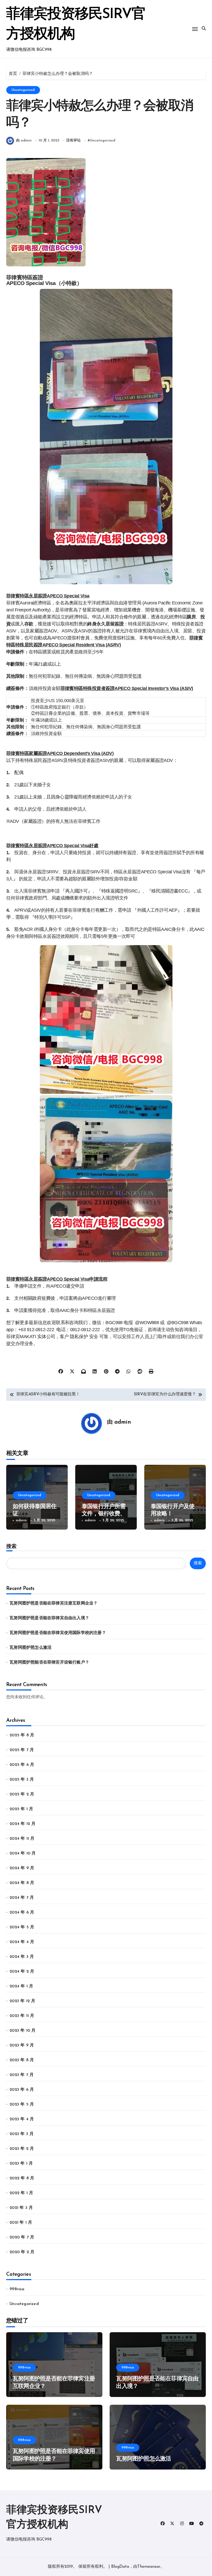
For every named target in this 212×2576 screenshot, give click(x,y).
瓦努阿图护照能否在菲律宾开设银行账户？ (49, 1662)
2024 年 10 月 (23, 1853)
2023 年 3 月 (22, 2134)
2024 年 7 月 (22, 1898)
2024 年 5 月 (22, 1927)
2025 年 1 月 (21, 1809)
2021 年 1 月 (21, 2223)
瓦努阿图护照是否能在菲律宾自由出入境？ (49, 1618)
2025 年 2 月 (22, 1794)
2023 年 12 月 (22, 2001)
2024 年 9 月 (22, 1868)
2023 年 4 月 (22, 2119)
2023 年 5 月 (22, 2104)
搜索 (11, 1546)
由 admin (24, 141)
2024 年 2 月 (22, 1972)
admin (123, 1422)
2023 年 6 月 (22, 2090)
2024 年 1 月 (21, 1986)
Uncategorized (23, 90)
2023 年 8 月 (22, 2060)
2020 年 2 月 (22, 2252)
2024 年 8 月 (22, 1883)
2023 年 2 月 (22, 2149)
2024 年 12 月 (22, 1824)
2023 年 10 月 (22, 2031)
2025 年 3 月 (22, 1780)
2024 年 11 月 (22, 1839)
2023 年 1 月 (21, 2164)
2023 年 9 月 (22, 2045)
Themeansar (149, 2567)
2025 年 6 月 (22, 1765)
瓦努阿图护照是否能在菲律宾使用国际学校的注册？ (58, 1633)
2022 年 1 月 (21, 2193)
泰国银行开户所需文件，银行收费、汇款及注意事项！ (104, 1514)
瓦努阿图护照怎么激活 (31, 1648)
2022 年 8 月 (22, 2178)
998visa (17, 2289)
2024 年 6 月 (22, 1913)
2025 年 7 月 (22, 1750)
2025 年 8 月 (22, 1735)
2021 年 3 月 (21, 2208)
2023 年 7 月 (22, 2075)
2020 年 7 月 (22, 2237)
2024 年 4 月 (22, 1942)
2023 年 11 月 (22, 2016)
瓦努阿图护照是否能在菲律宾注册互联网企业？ (54, 1603)
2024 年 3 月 (22, 1957)
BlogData (120, 2567)
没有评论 (73, 141)
